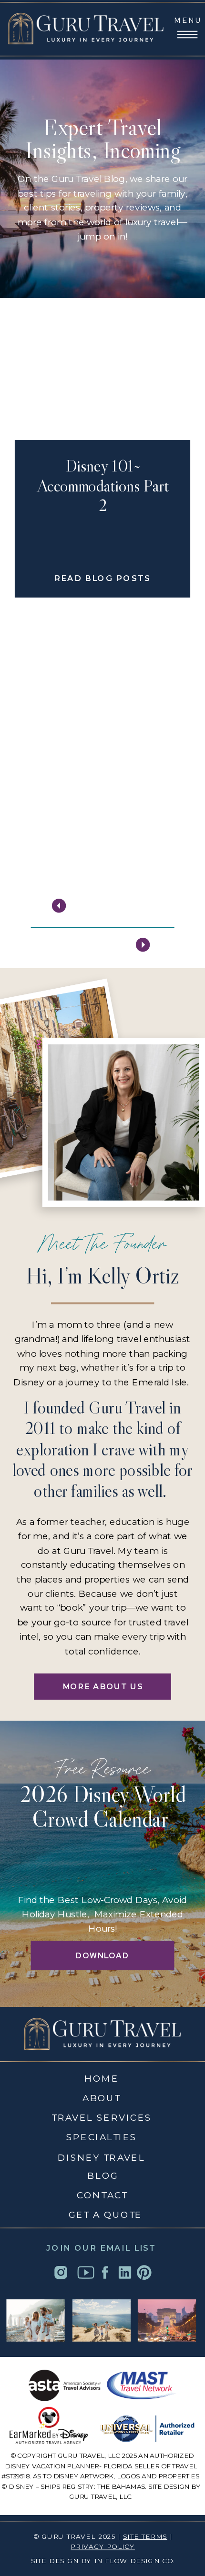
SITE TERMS (145, 2536)
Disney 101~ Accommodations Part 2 (103, 486)
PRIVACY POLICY (102, 2547)
